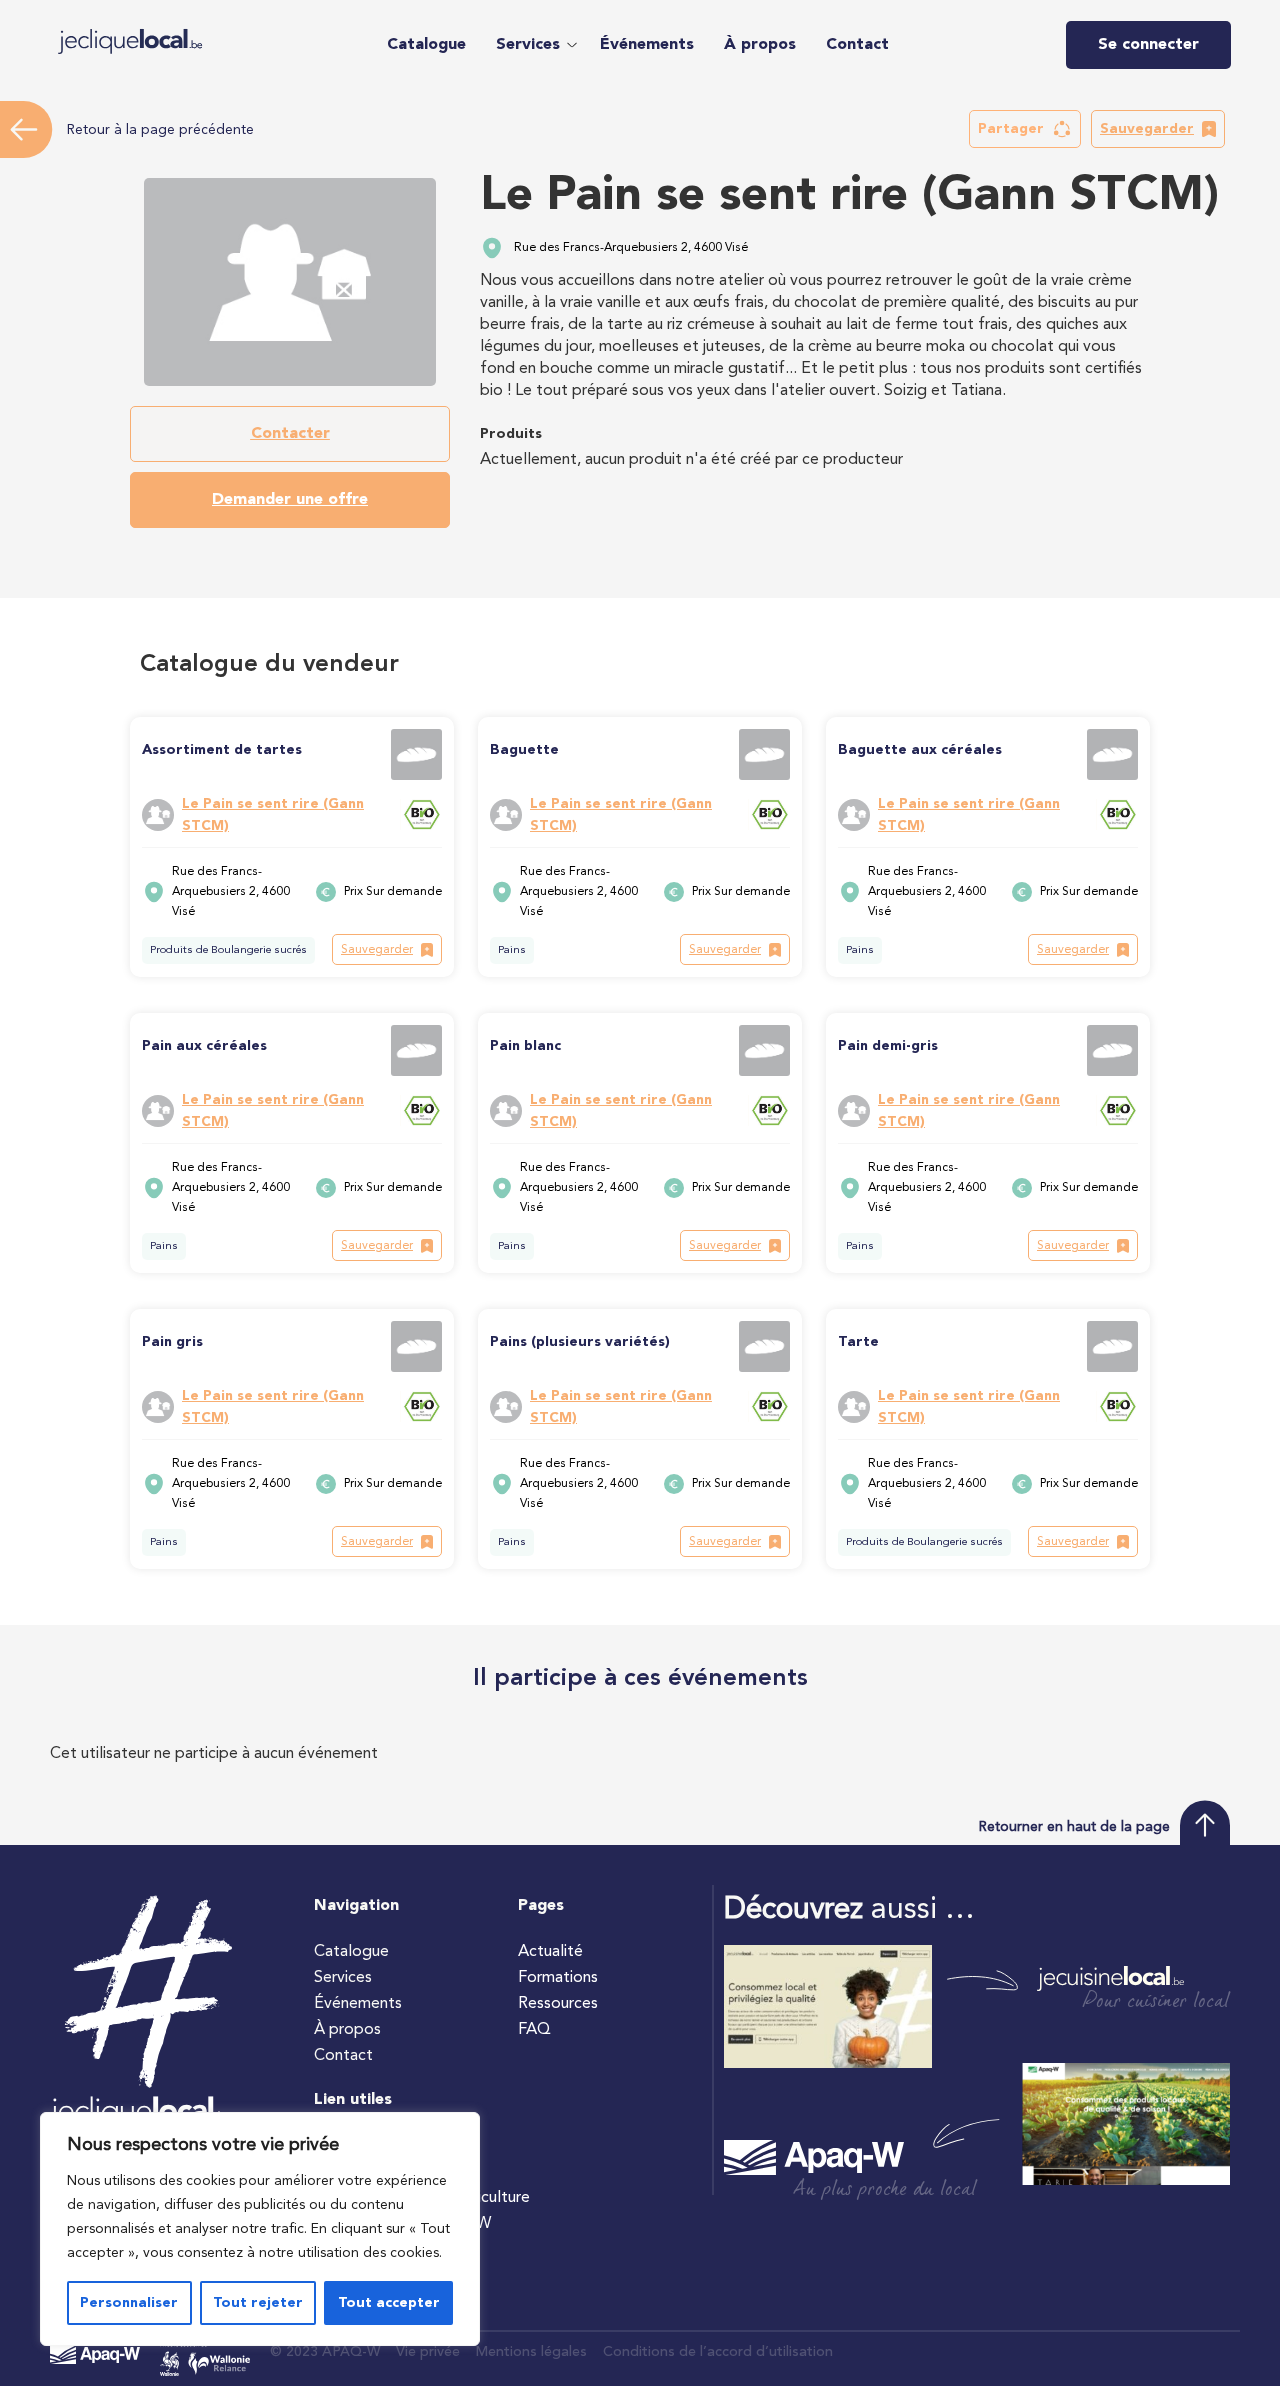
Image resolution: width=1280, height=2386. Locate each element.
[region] (260, 2229)
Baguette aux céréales (920, 750)
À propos (760, 45)
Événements (647, 45)
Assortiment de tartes (222, 750)
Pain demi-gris (888, 1046)
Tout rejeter (258, 2303)
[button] (533, 45)
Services (528, 45)
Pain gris (172, 1342)
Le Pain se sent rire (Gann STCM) (273, 815)
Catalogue (426, 45)
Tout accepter (389, 2303)
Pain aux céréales (204, 1046)
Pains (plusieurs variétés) (580, 1342)
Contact (857, 45)
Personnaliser (129, 2303)
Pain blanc (525, 1046)
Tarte (858, 1342)
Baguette (524, 750)
